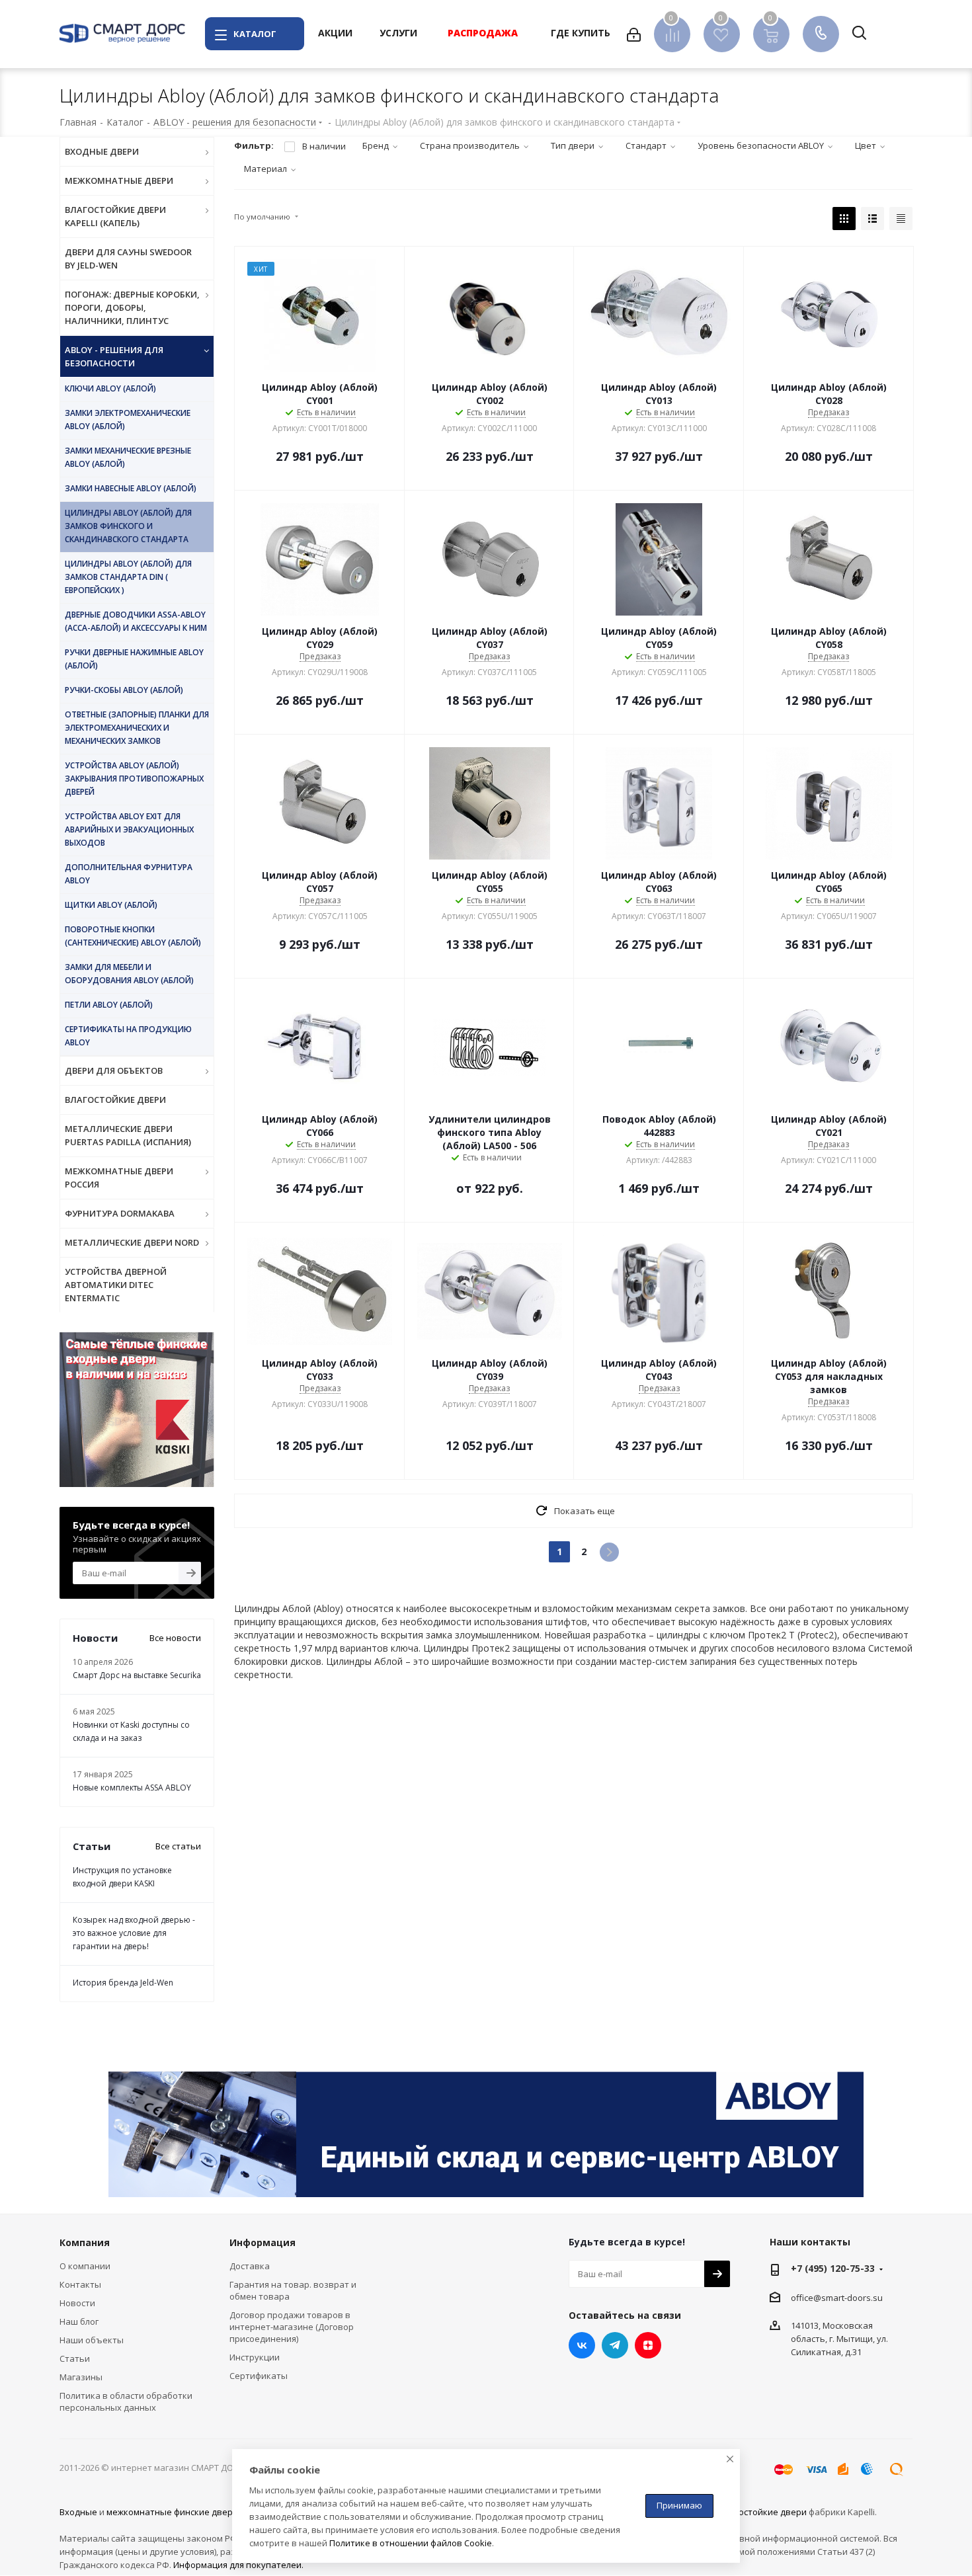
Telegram (615, 2345)
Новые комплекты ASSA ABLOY (132, 1788)
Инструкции (255, 2357)
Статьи (75, 2358)
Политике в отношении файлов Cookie (411, 2543)
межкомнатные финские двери (172, 2512)
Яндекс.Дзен (648, 2345)
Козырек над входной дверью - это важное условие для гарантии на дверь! (134, 1933)
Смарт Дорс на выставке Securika (137, 1675)
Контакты (80, 2284)
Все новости (175, 1638)
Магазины (81, 2377)
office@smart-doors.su (837, 2298)
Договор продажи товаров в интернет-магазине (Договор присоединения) (292, 2327)
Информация (263, 2242)
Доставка (250, 2266)
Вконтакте (582, 2345)
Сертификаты (259, 2376)
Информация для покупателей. (238, 2565)
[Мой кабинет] (634, 34)
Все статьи (178, 1846)
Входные (78, 2512)
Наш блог (79, 2321)
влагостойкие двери (763, 2512)
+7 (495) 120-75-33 (833, 2268)
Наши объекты (92, 2340)
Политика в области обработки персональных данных (126, 2401)
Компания (85, 2242)
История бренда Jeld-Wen (123, 1983)
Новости (77, 2303)
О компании (85, 2266)
